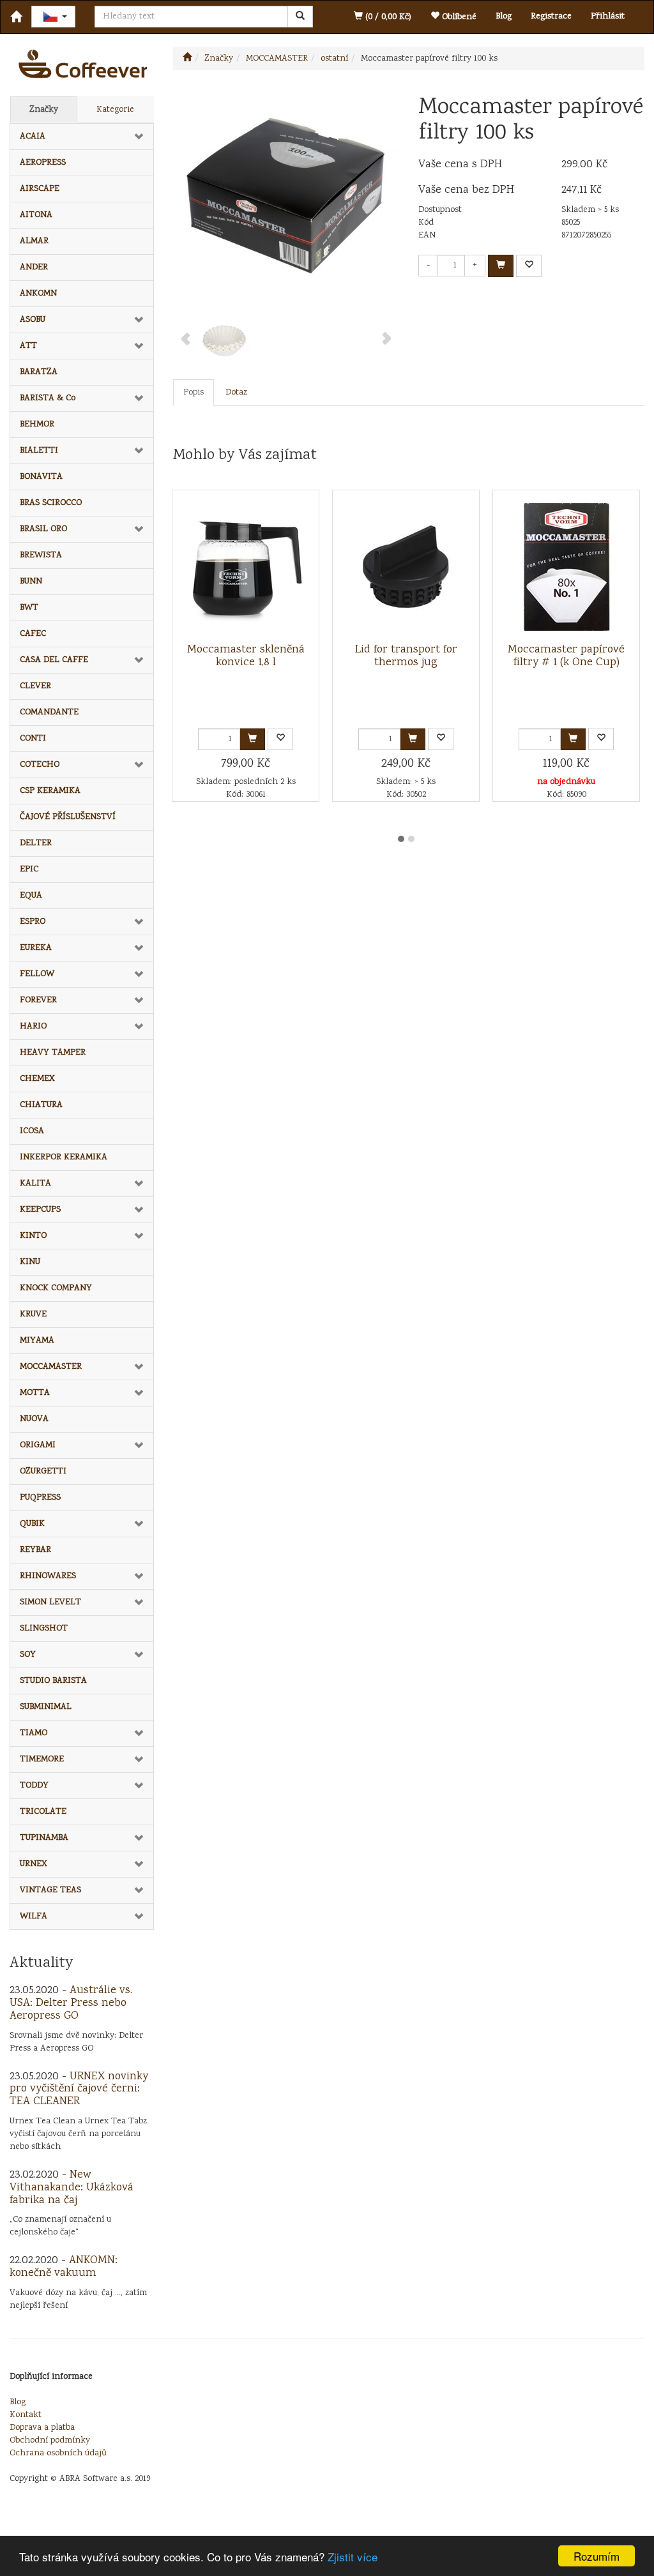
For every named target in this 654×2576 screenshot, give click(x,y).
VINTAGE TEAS (50, 1890)
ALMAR (34, 241)
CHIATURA (41, 1105)
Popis (194, 393)
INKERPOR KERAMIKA (64, 1157)
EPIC (29, 870)
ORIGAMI (38, 1445)
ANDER (34, 267)
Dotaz (236, 393)
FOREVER (38, 1000)
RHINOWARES (48, 1576)
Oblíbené (458, 17)
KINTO (33, 1236)
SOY (28, 1655)
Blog (504, 17)
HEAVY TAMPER (53, 1053)
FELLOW (37, 974)
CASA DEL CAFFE (54, 660)
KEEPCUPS (40, 1210)
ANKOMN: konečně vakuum (64, 2267)
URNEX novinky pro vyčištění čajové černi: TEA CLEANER (79, 2090)
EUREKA (36, 948)
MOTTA (35, 1393)
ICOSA (32, 1131)
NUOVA (34, 1419)
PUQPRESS (40, 1498)
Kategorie (115, 110)
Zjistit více (353, 2557)
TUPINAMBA (44, 1838)
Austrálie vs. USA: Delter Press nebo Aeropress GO (71, 2003)
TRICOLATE (43, 1812)
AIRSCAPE (40, 189)
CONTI (33, 739)
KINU (30, 1262)
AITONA (36, 215)
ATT (28, 346)
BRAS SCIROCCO (51, 503)
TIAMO (34, 1733)
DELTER (36, 843)
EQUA (31, 896)
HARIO (33, 1027)
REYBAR (35, 1550)
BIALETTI (39, 451)
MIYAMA (37, 1341)
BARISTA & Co (48, 398)
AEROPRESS (43, 163)
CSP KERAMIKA (50, 791)
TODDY (34, 1786)
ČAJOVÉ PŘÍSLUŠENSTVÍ (68, 817)
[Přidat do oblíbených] (529, 266)
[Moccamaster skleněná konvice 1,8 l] (246, 567)
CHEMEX (37, 1079)
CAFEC (33, 634)
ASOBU (33, 320)
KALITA (35, 1184)
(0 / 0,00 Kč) (387, 17)
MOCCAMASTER (51, 1367)
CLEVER (35, 686)
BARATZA (39, 372)
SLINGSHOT (44, 1629)
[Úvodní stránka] (187, 59)
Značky (44, 110)
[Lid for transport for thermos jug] (406, 567)
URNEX (34, 1864)
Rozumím (597, 2556)
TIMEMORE (42, 1759)
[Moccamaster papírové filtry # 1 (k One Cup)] (567, 567)
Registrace (551, 17)
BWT (29, 608)
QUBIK (32, 1524)
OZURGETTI (43, 1472)
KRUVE (33, 1314)
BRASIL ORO (43, 529)
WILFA (34, 1917)
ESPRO (33, 922)
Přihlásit (608, 17)
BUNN (31, 582)
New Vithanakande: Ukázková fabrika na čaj (72, 2188)
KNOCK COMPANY (56, 1288)
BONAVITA (41, 477)
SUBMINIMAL (46, 1707)
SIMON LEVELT (50, 1602)
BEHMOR (37, 425)
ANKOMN (38, 294)
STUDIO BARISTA (53, 1681)
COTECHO (40, 765)
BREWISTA (41, 555)
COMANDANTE (49, 712)
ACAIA (33, 137)
